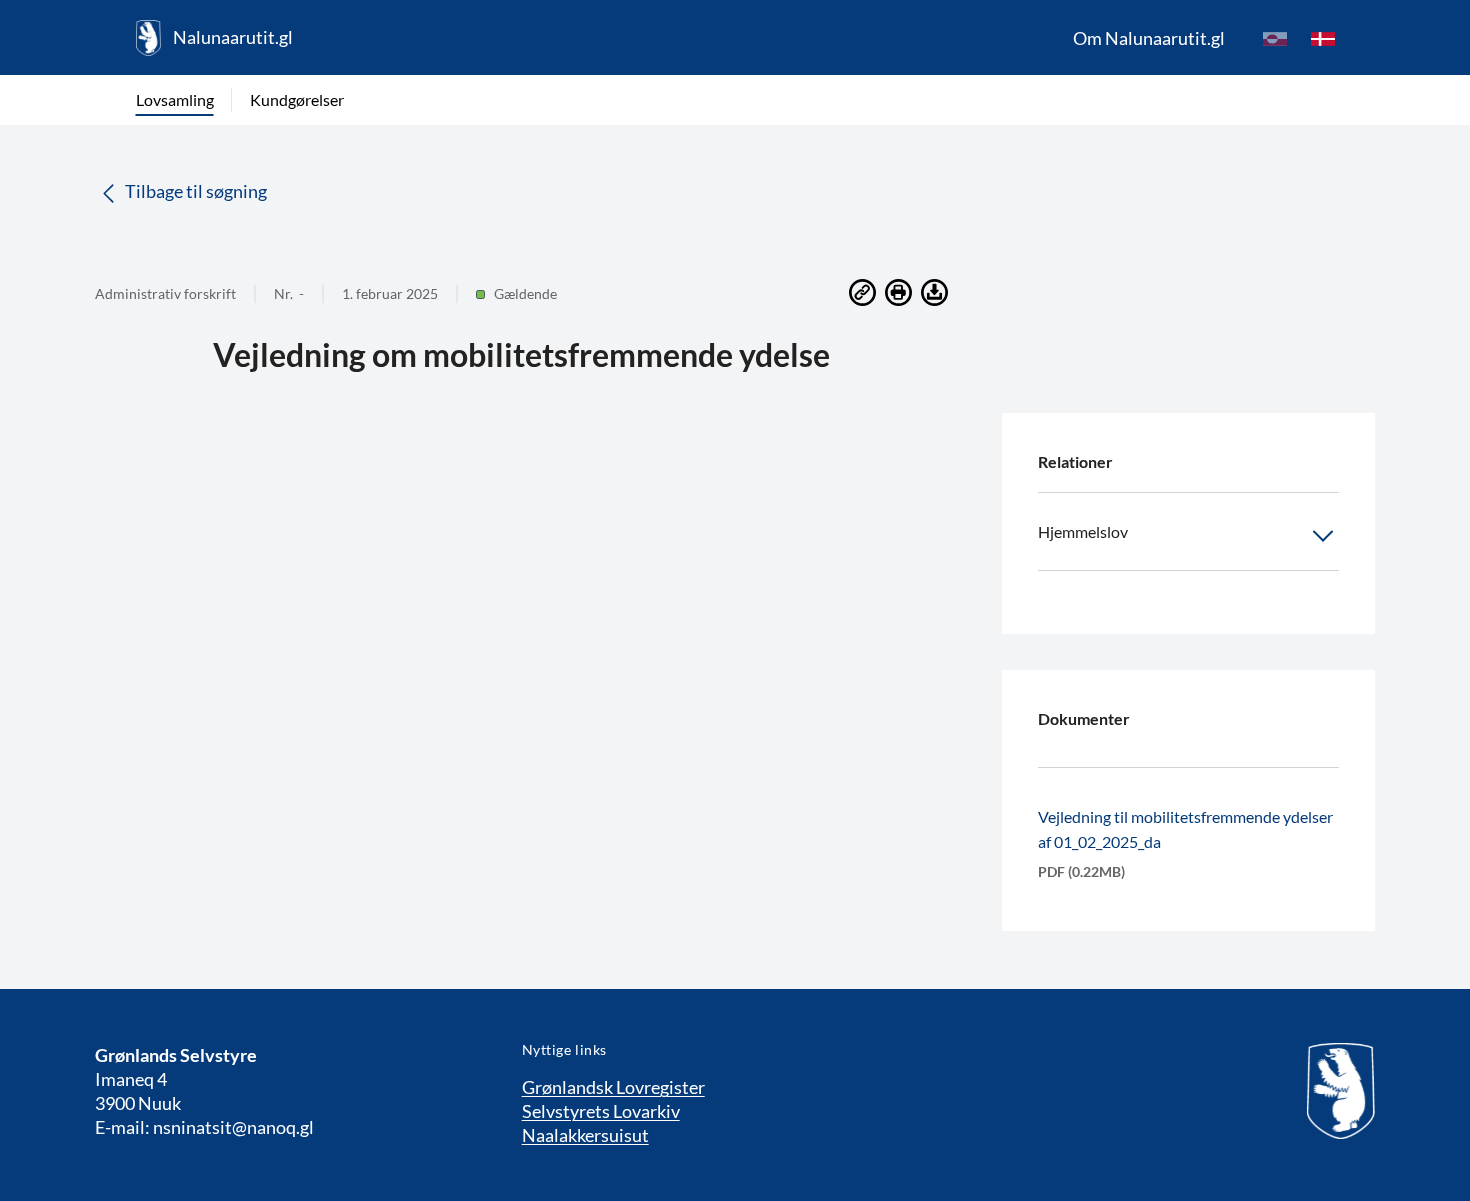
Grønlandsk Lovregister (613, 1087)
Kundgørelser (297, 99)
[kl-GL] (1275, 38)
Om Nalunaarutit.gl (1149, 38)
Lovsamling (175, 99)
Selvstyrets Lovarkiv (601, 1111)
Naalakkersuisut (585, 1135)
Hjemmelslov (1083, 531)
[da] (1323, 38)
